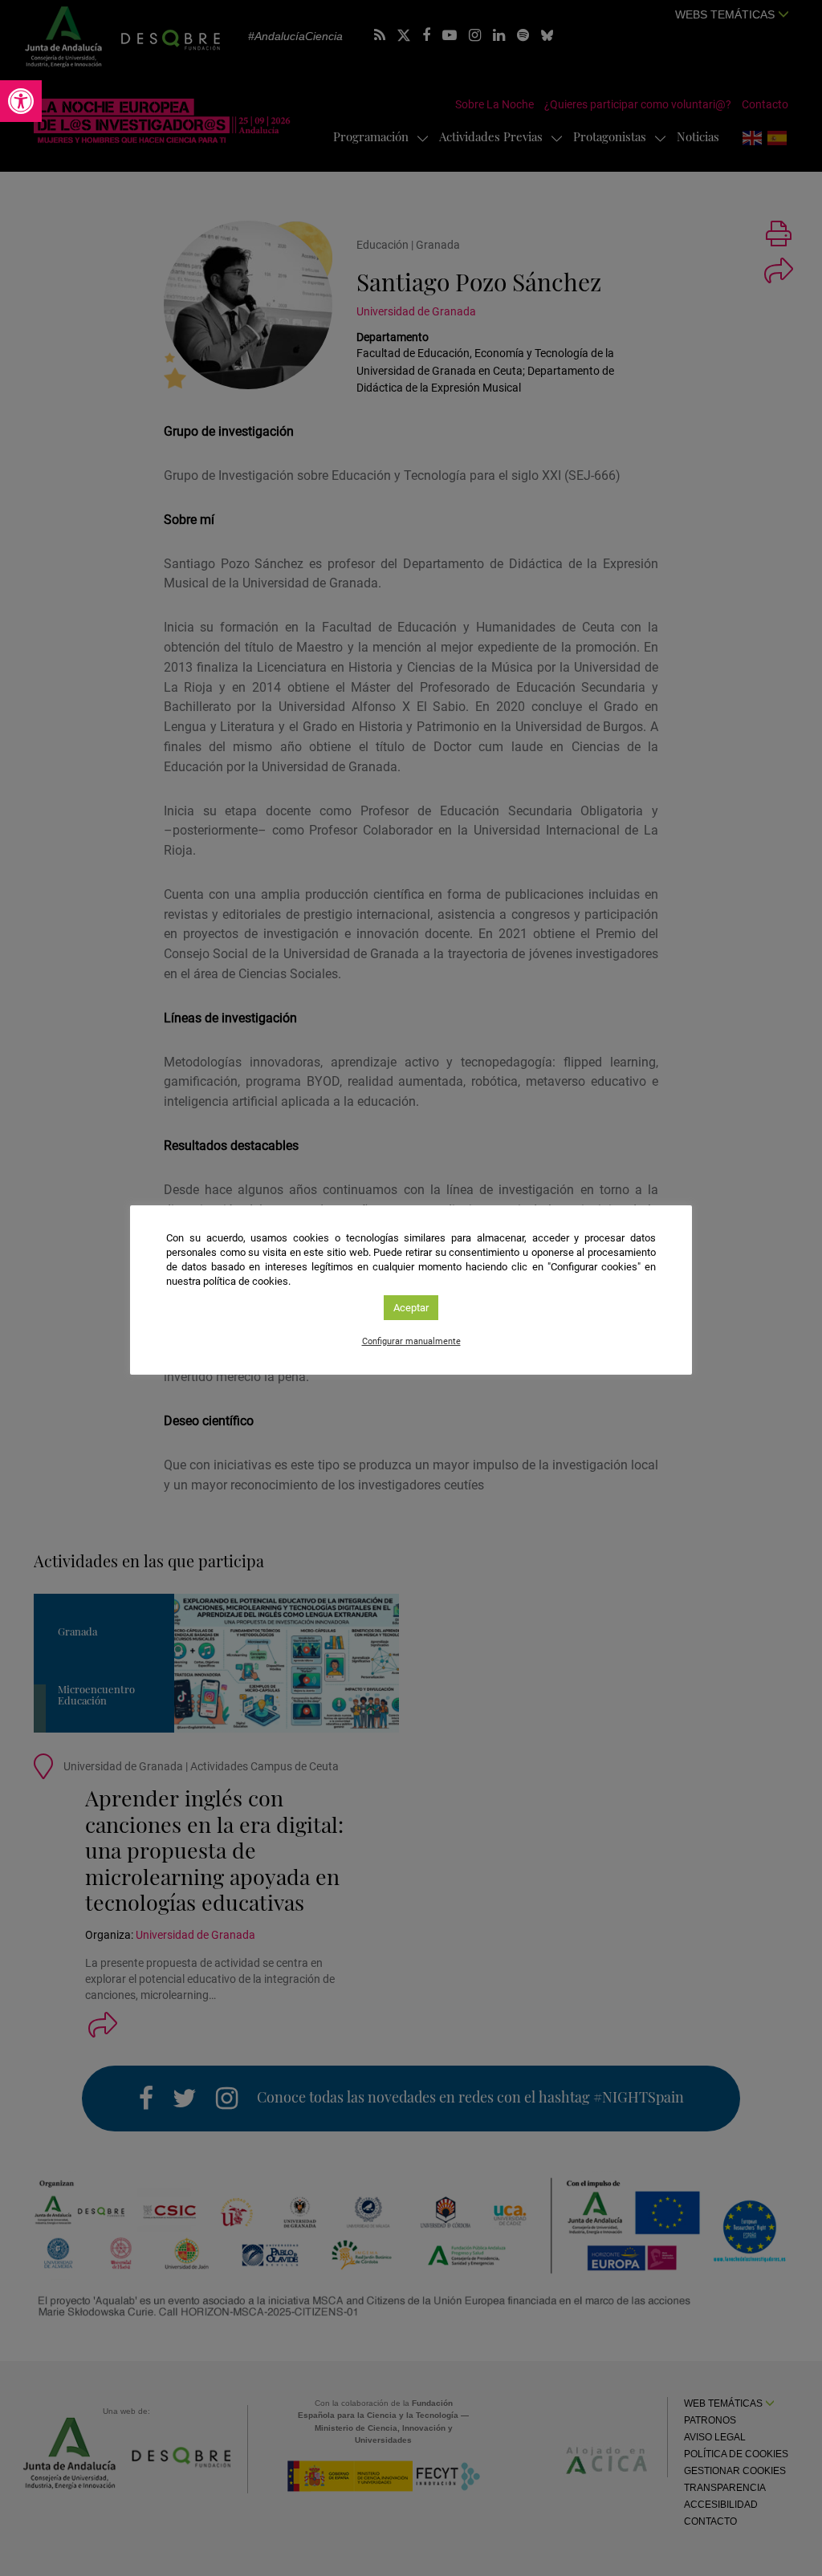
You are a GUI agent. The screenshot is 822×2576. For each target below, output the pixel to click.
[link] (21, 101)
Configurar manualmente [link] (411, 1341)
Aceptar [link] (411, 1308)
